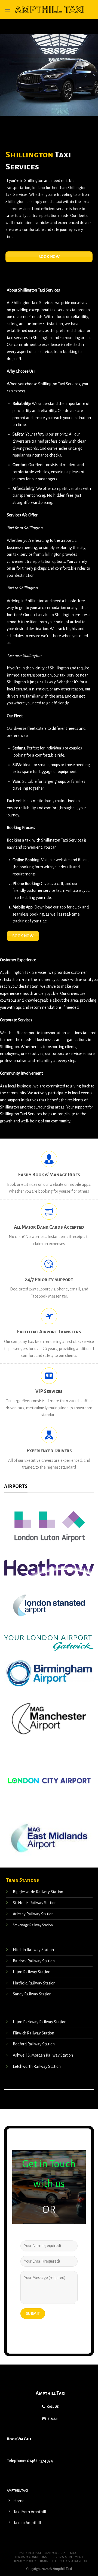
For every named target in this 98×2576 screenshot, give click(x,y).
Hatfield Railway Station (34, 1983)
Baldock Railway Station (34, 1961)
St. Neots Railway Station (35, 1903)
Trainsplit (48, 2561)
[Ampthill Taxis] (50, 10)
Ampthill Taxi (51, 2393)
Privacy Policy (24, 2561)
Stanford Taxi (56, 2553)
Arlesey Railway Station (33, 1914)
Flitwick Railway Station (33, 2033)
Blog (74, 2553)
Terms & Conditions (31, 2557)
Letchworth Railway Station (37, 2066)
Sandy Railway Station (32, 1994)
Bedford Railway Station (34, 2044)
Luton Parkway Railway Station (40, 2022)
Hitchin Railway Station (33, 1950)
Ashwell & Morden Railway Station (43, 2055)
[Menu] (7, 9)
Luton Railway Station (32, 1972)
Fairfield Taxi (30, 2553)
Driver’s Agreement (67, 2557)
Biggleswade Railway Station (38, 1892)
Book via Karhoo (73, 2561)
